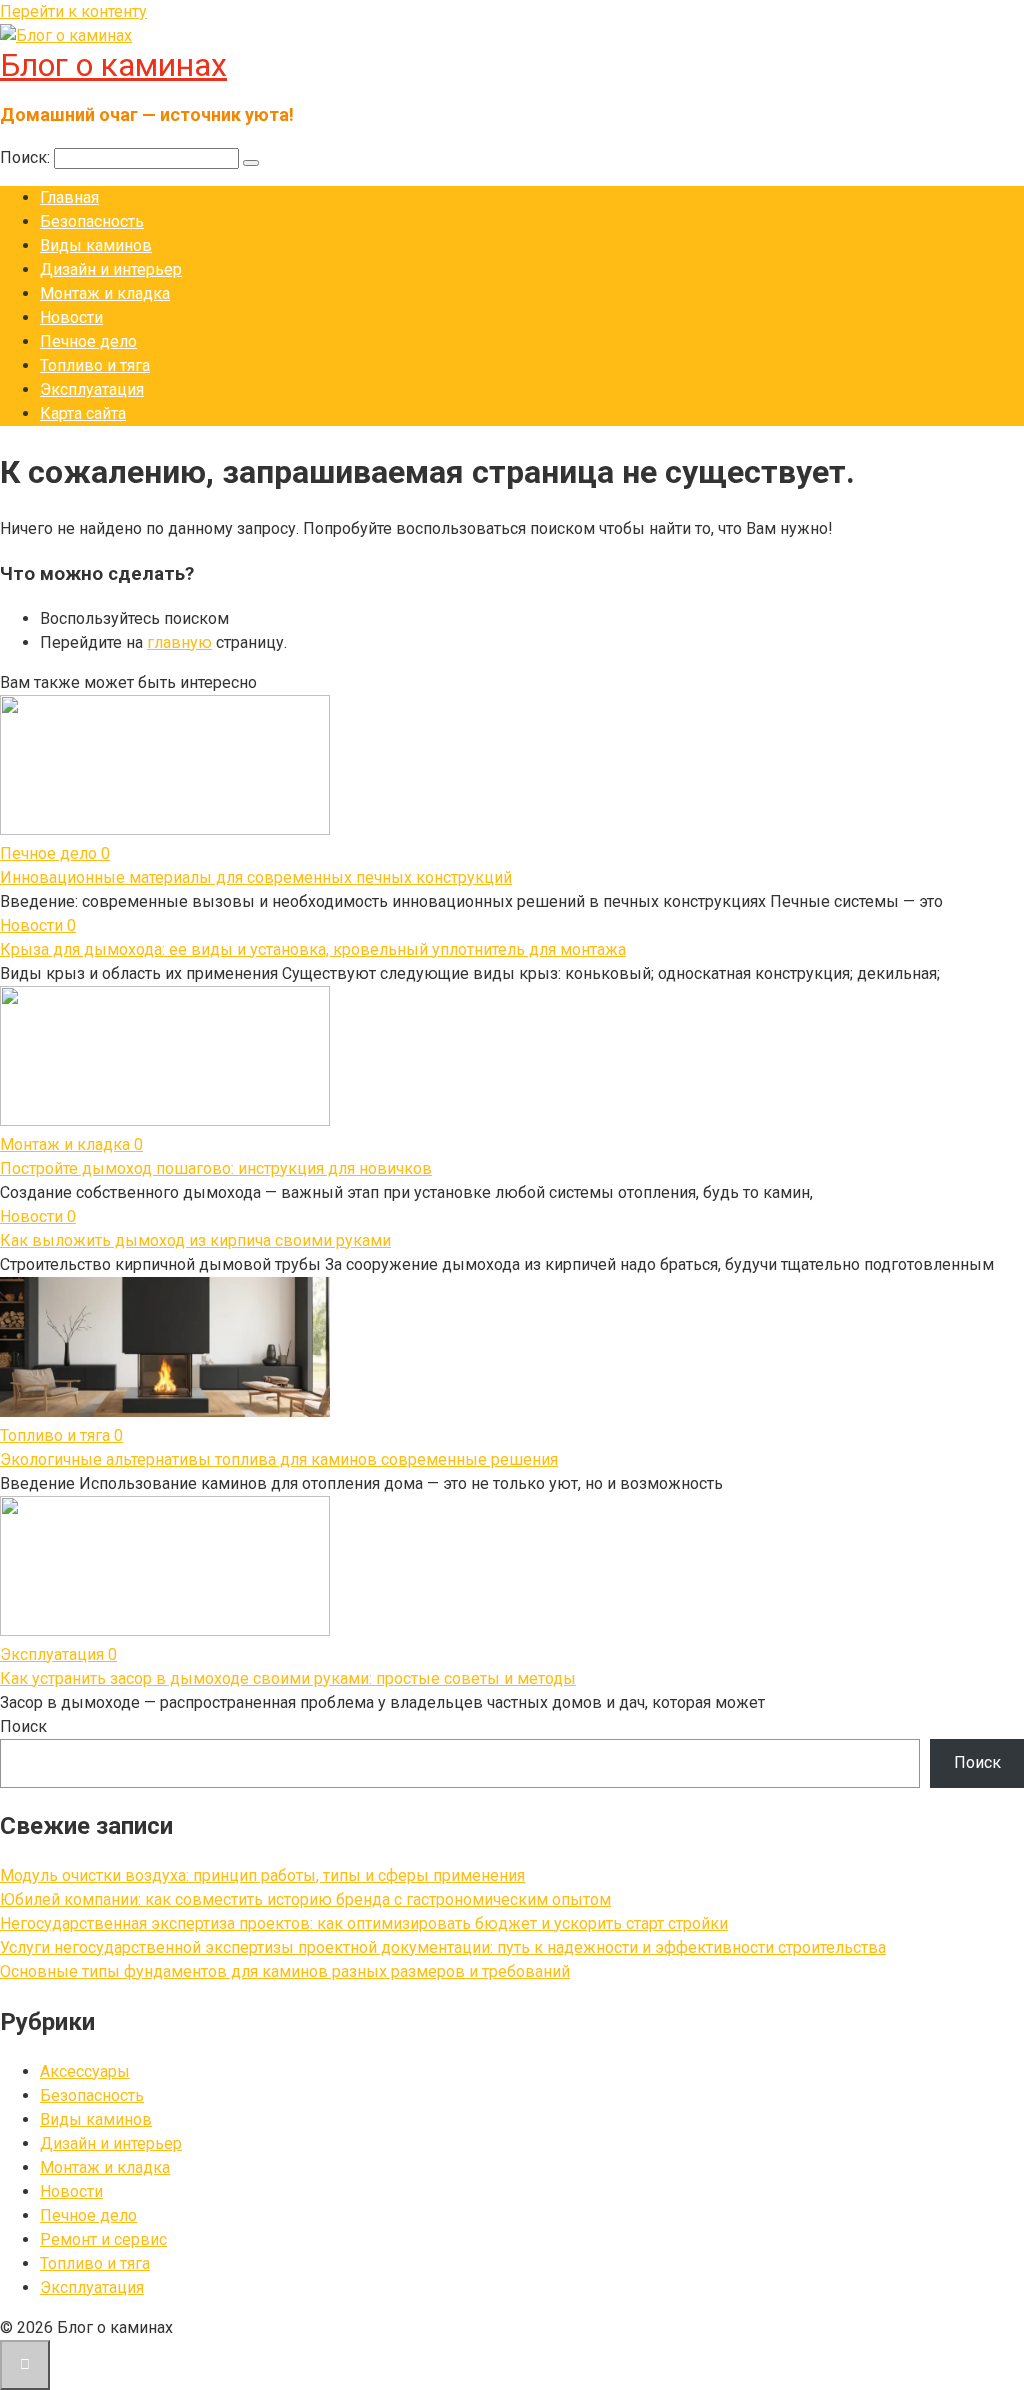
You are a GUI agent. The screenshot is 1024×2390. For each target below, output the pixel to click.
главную (179, 642)
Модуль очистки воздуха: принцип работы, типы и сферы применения (262, 1875)
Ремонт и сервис (103, 2239)
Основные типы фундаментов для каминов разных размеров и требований (285, 1971)
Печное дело (88, 341)
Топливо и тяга (95, 365)
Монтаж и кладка (105, 293)
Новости (71, 317)
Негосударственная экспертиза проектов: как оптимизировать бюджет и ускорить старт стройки (364, 1923)
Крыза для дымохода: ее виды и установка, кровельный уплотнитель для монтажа (313, 949)
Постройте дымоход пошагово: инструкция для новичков (216, 1168)
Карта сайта (83, 413)
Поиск (23, 1726)
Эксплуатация (92, 389)
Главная (69, 197)
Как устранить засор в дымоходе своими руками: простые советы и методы (288, 1678)
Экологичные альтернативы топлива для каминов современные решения (279, 1459)
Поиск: (27, 157)
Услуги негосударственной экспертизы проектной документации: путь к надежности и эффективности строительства (443, 1947)
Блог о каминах (113, 65)
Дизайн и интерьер (111, 269)
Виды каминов (96, 245)
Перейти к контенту (73, 11)
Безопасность (92, 221)
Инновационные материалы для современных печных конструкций (256, 877)
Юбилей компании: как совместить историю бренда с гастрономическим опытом (305, 1899)
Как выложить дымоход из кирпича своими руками (195, 1240)
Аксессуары (85, 2071)
